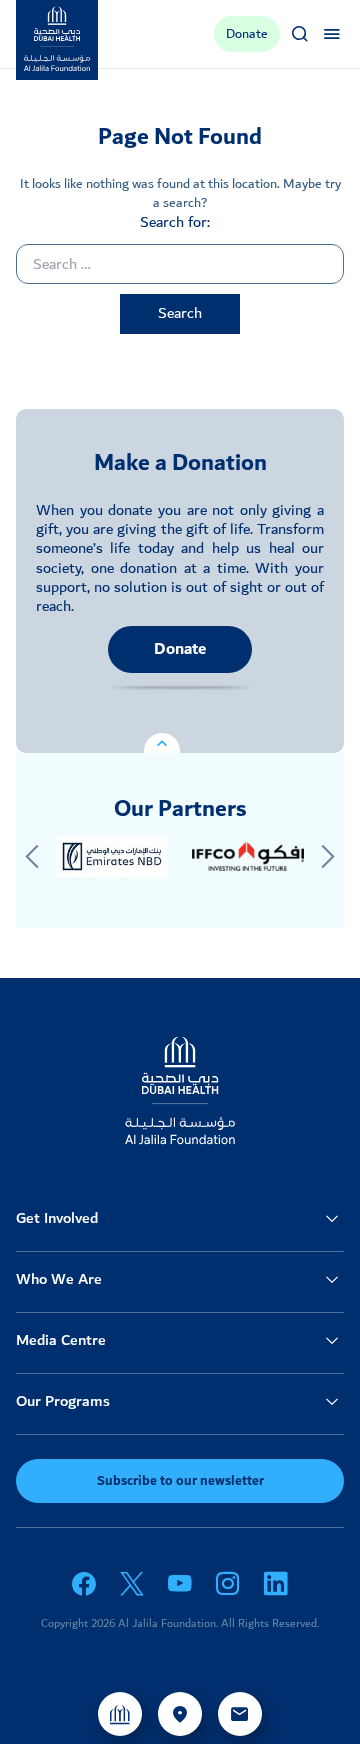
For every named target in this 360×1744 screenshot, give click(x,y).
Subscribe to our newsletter (180, 1481)
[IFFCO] (248, 856)
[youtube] (180, 1584)
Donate (180, 649)
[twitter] (132, 1584)
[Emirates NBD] (112, 856)
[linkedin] (276, 1584)
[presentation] (32, 857)
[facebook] (84, 1584)
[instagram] (228, 1584)
